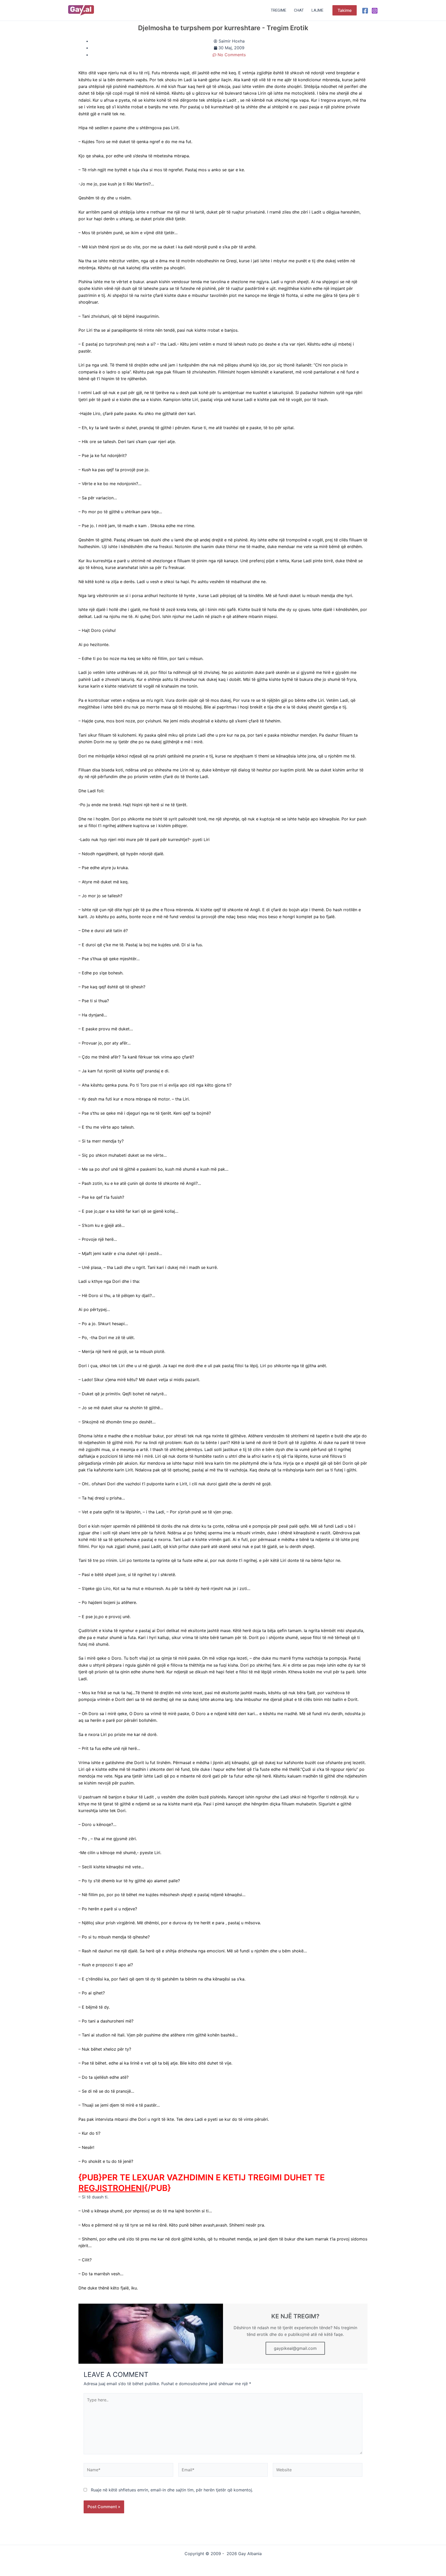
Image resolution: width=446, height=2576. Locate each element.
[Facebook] (365, 11)
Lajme (317, 10)
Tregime (278, 10)
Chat (299, 10)
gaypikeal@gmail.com (295, 2348)
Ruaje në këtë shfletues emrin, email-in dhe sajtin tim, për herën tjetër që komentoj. (172, 2490)
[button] (345, 10)
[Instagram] (375, 11)
